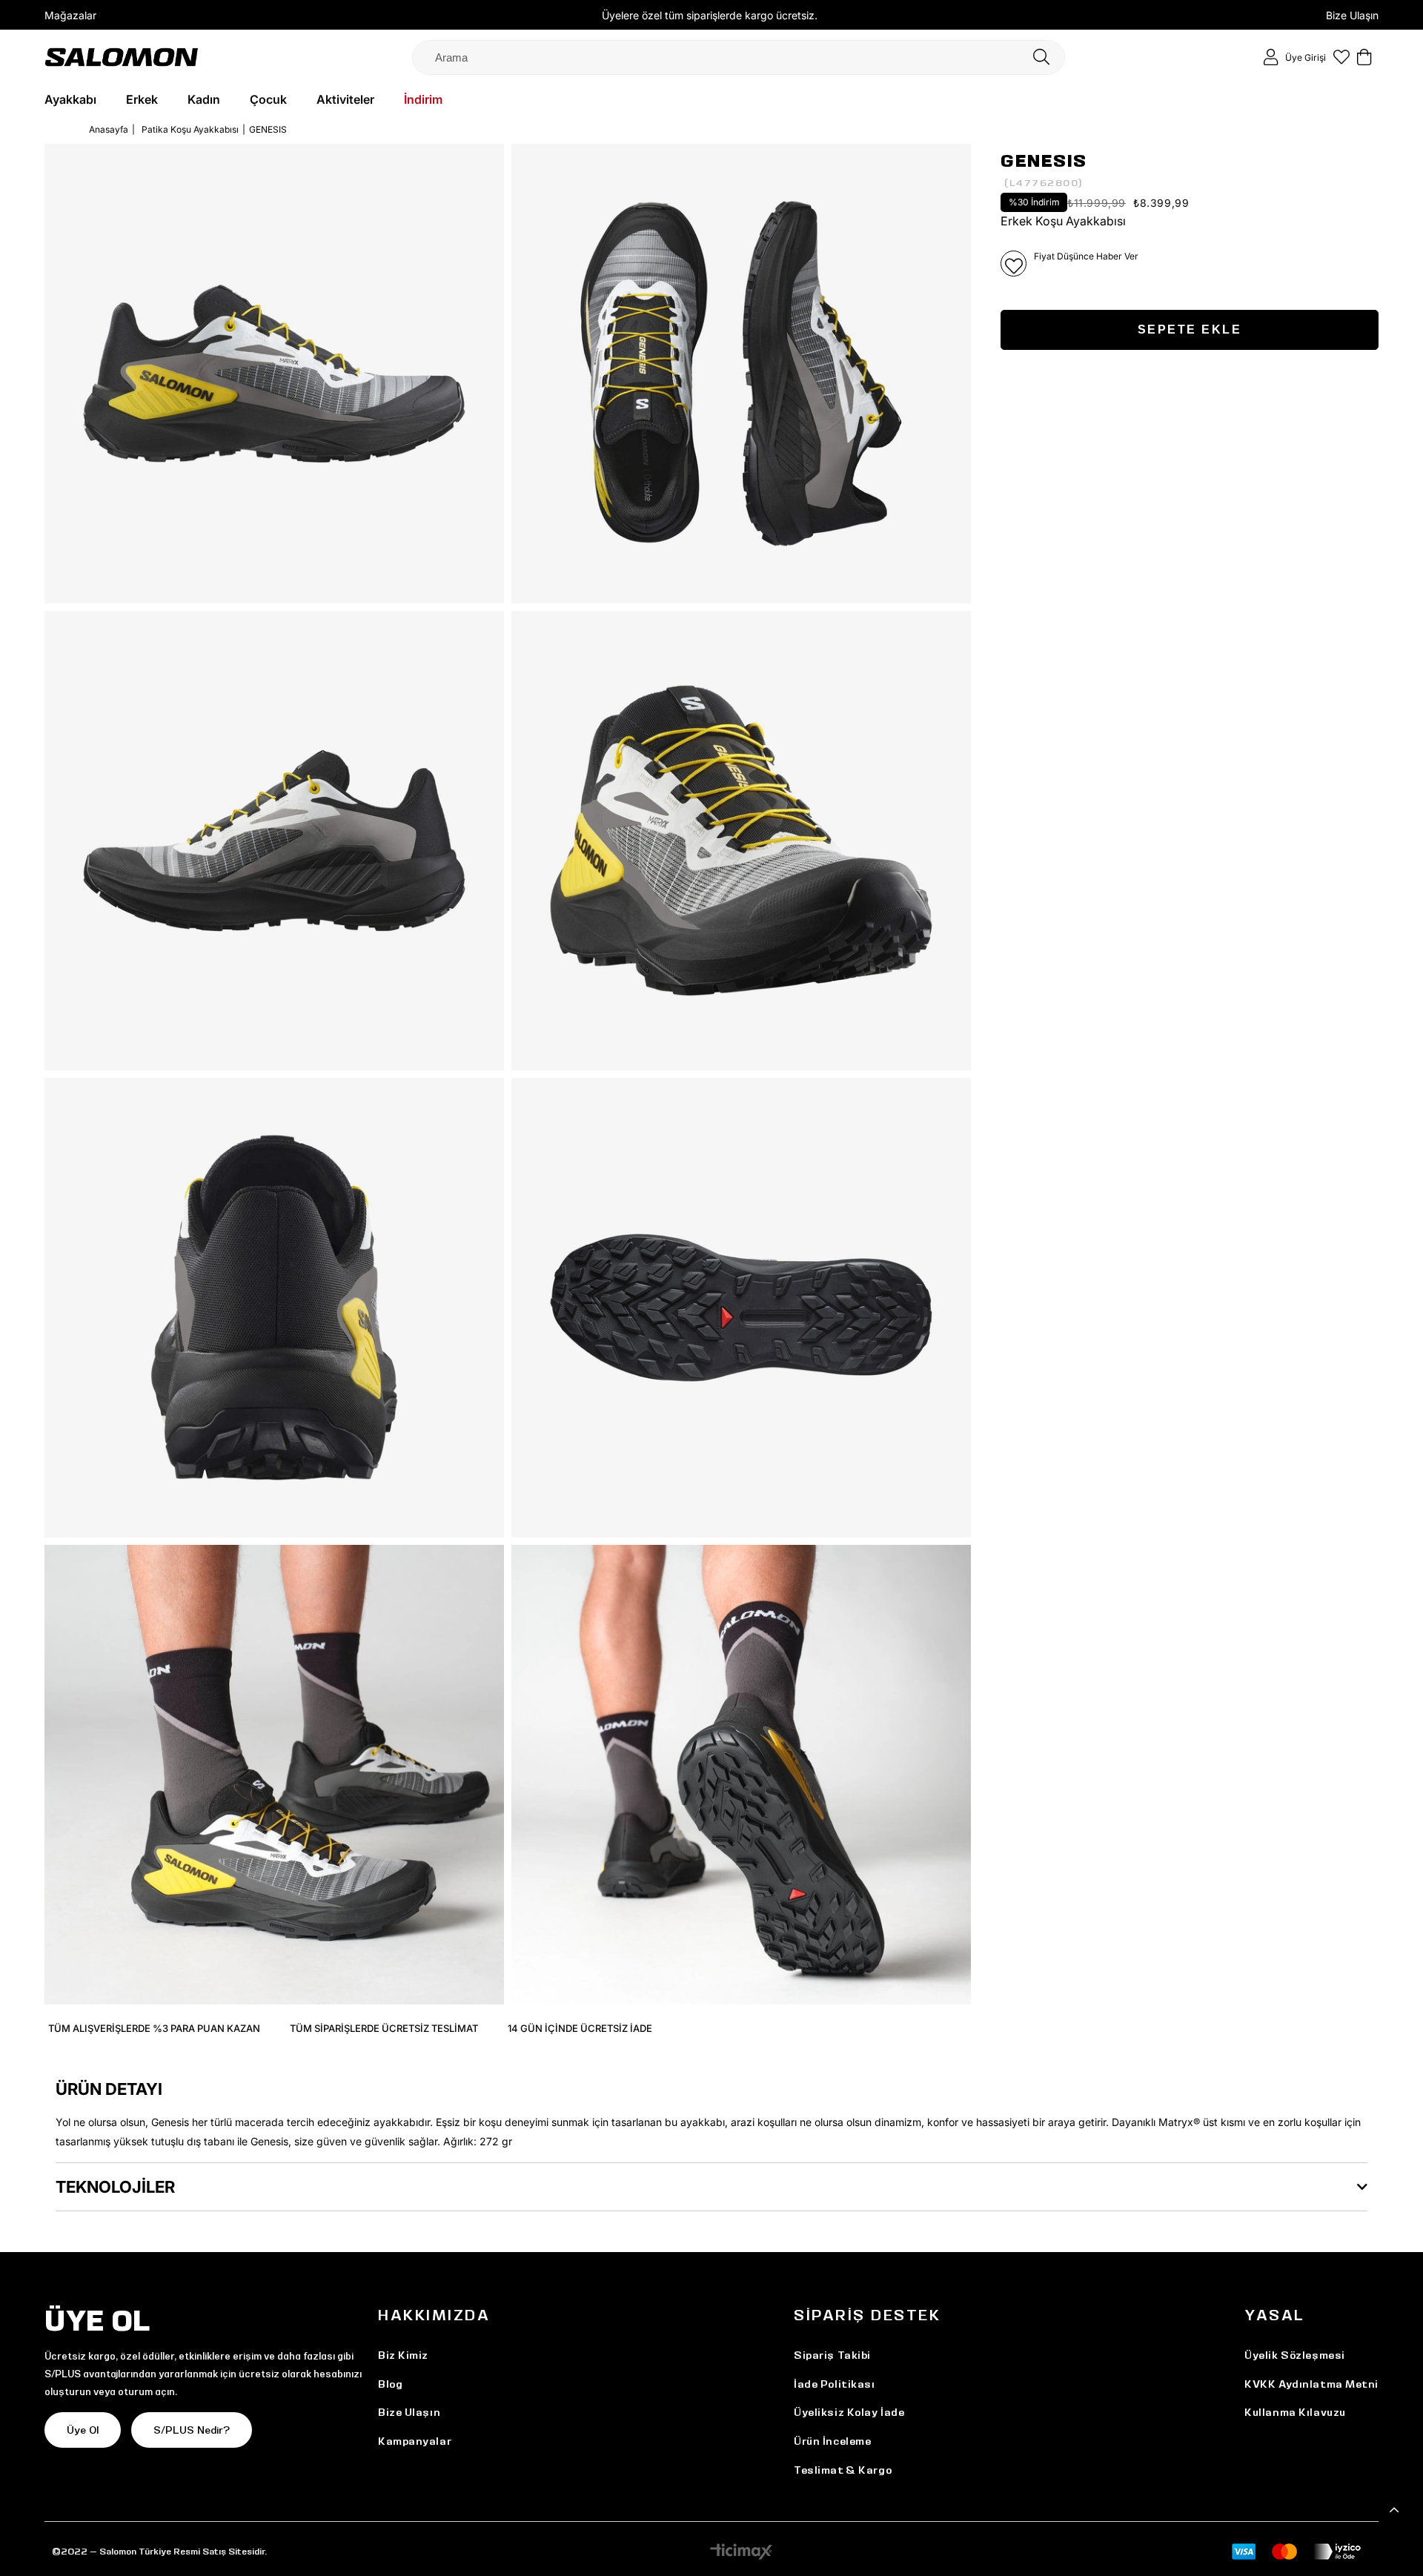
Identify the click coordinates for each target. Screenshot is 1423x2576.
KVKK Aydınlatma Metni (1311, 2384)
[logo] (122, 57)
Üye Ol (83, 2430)
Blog (390, 2384)
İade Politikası (834, 2384)
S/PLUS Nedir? (192, 2430)
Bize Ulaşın (1352, 15)
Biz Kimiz (403, 2355)
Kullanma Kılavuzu (1295, 2412)
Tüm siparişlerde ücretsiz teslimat (384, 2028)
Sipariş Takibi (832, 2355)
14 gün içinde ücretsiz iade (580, 2028)
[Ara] (1041, 57)
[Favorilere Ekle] (1014, 264)
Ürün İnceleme (832, 2441)
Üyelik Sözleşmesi (1295, 2355)
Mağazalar (70, 15)
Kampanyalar (415, 2441)
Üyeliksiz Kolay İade (849, 2412)
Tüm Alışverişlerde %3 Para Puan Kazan (154, 2028)
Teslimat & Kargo (843, 2470)
